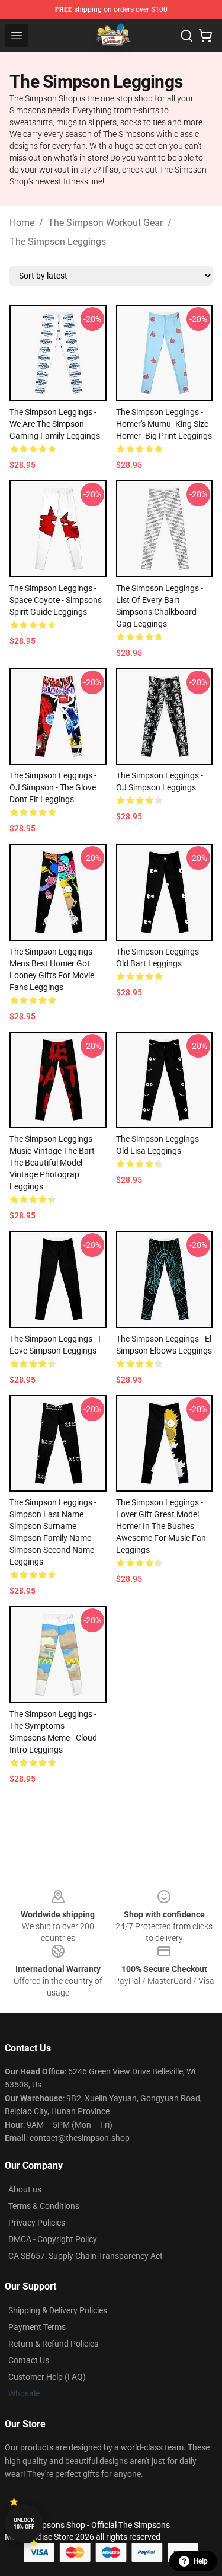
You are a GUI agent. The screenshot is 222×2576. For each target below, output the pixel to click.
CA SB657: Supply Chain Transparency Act (86, 2256)
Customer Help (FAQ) (47, 2377)
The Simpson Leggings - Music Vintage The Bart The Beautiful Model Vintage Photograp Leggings (53, 1163)
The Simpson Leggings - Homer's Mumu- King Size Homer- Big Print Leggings (164, 424)
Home (22, 223)
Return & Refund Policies (53, 2344)
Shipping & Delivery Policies (58, 2310)
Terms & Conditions (44, 2206)
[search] (186, 36)
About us (25, 2189)
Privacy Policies (37, 2223)
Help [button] (201, 2561)
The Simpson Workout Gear (105, 223)
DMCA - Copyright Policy (53, 2239)
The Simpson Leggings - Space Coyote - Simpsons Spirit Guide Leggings (56, 600)
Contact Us (29, 2360)
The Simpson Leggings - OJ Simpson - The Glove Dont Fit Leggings (53, 787)
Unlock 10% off (24, 2524)
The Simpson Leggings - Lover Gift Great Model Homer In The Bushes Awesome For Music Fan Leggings (161, 1526)
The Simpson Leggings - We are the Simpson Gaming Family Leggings (55, 424)
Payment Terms (37, 2327)
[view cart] (205, 36)
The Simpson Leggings (58, 242)
